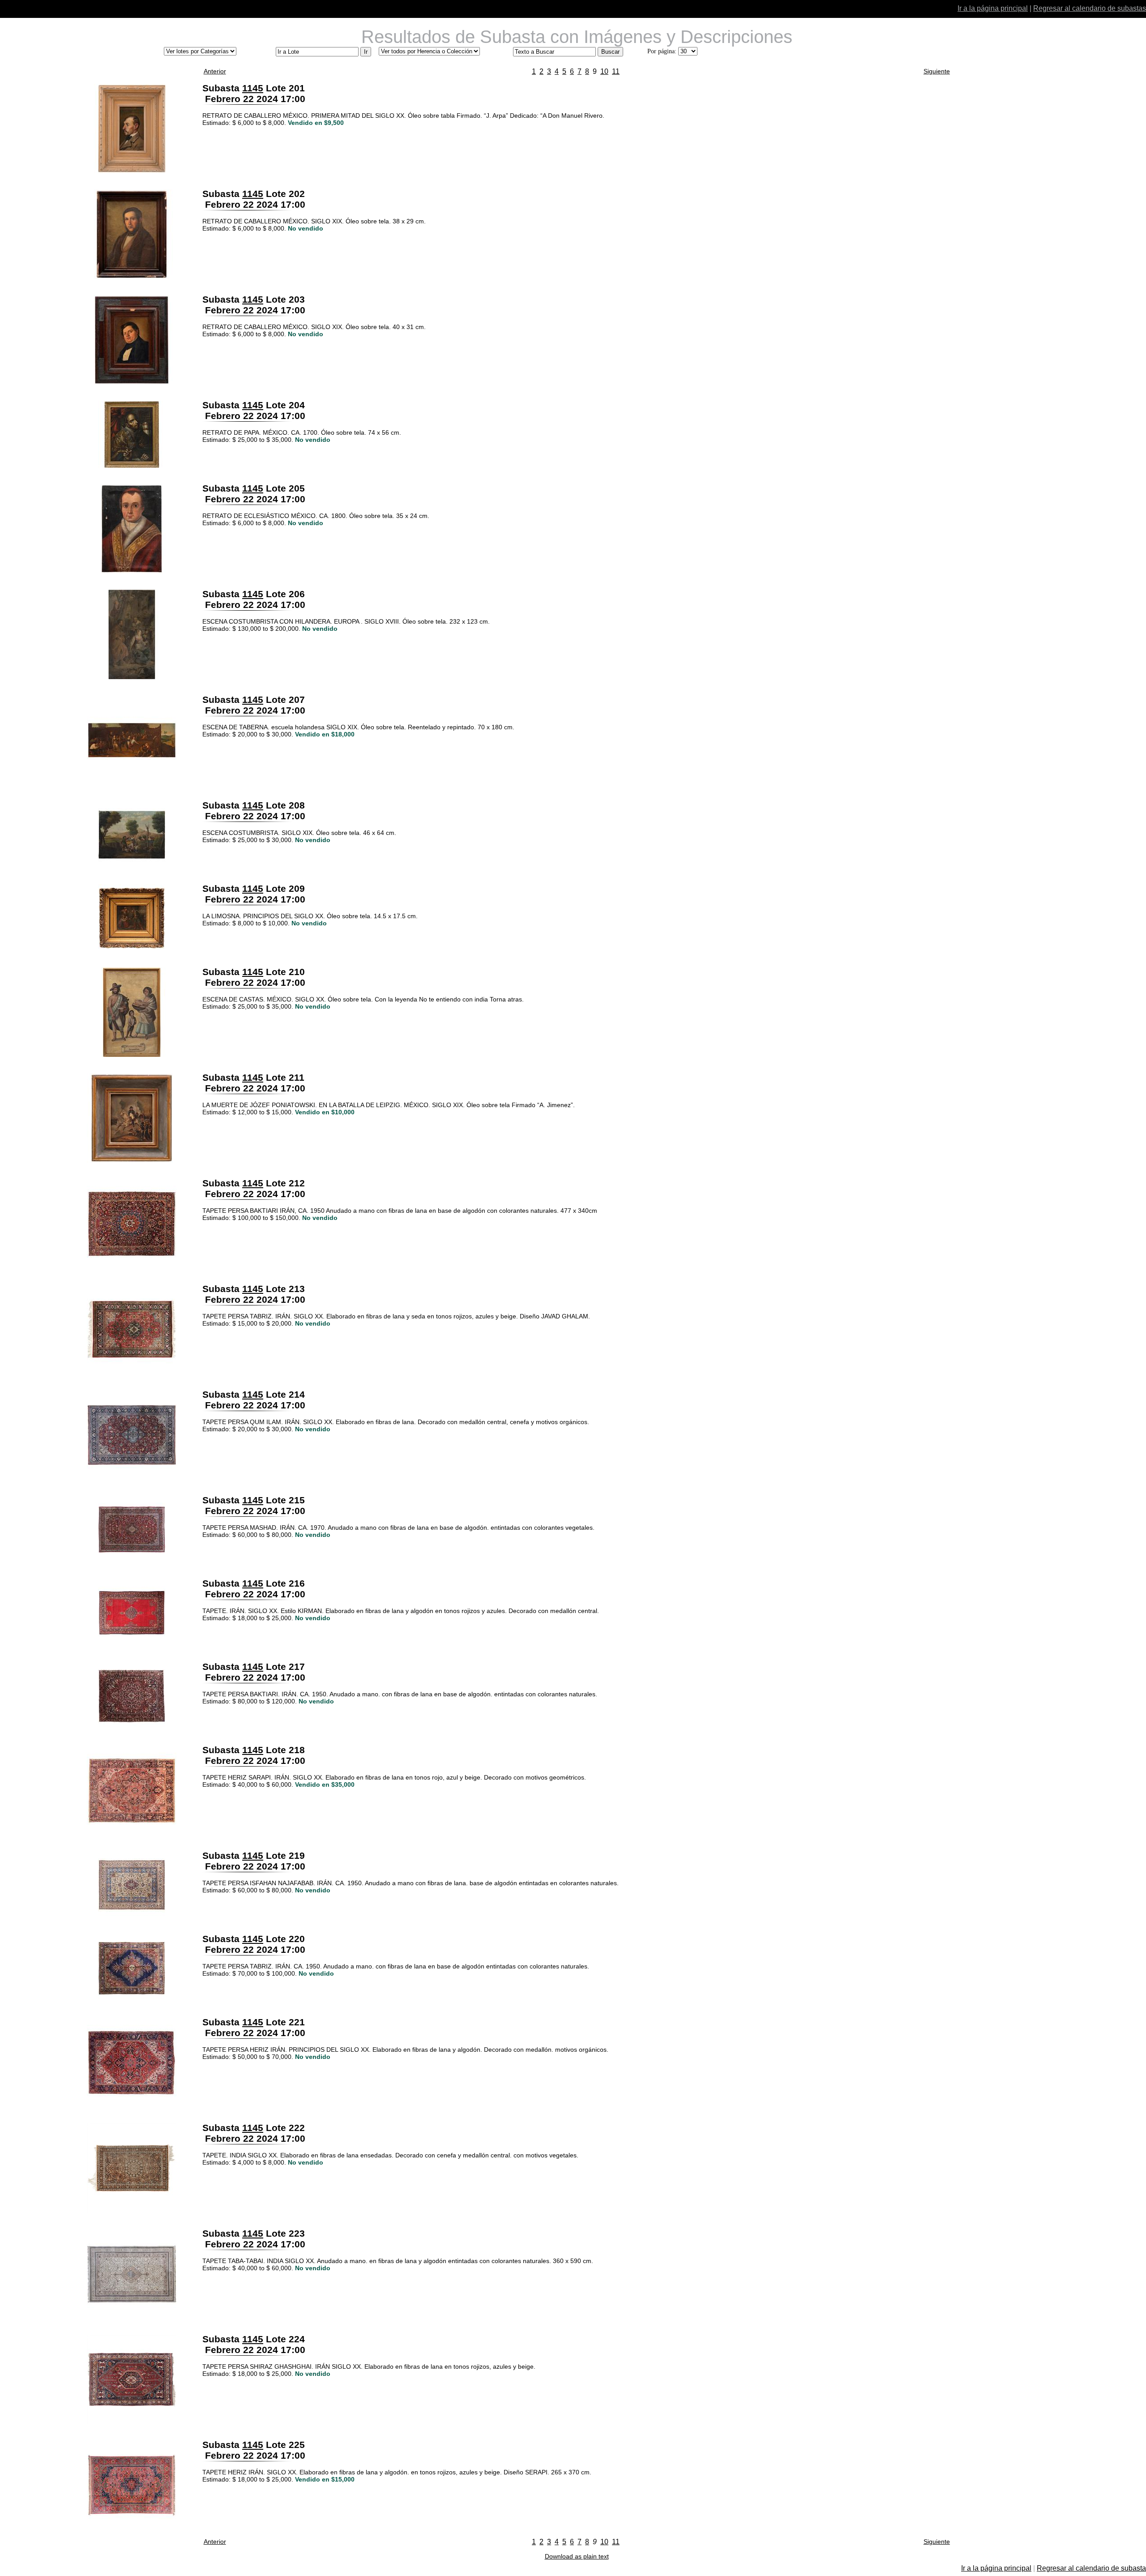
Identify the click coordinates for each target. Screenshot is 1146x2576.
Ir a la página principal (993, 8)
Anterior (215, 71)
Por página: (662, 51)
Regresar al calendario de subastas (1090, 8)
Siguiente (937, 71)
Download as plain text (577, 2556)
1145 (253, 88)
